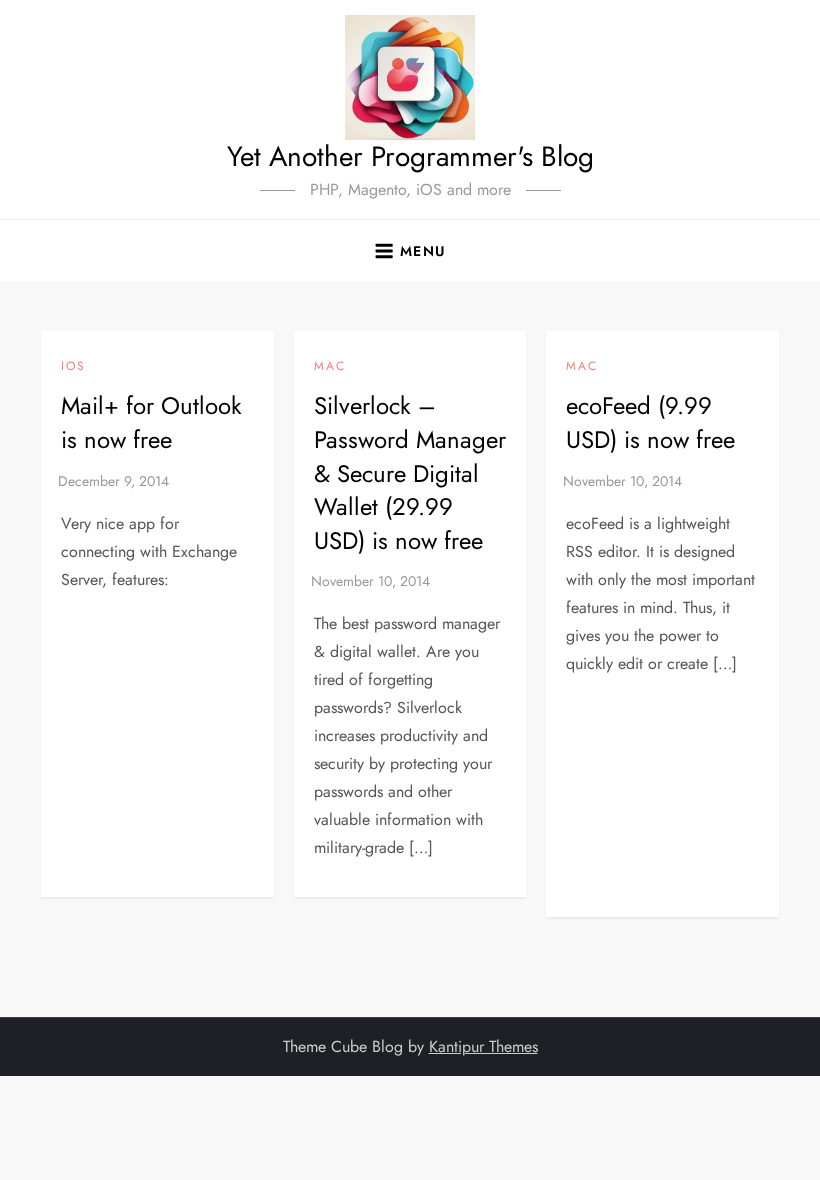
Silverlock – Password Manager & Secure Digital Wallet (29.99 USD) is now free (410, 472)
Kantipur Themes (483, 1046)
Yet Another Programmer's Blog (410, 156)
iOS (73, 367)
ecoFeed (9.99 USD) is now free (650, 422)
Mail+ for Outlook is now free (151, 422)
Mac (330, 367)
